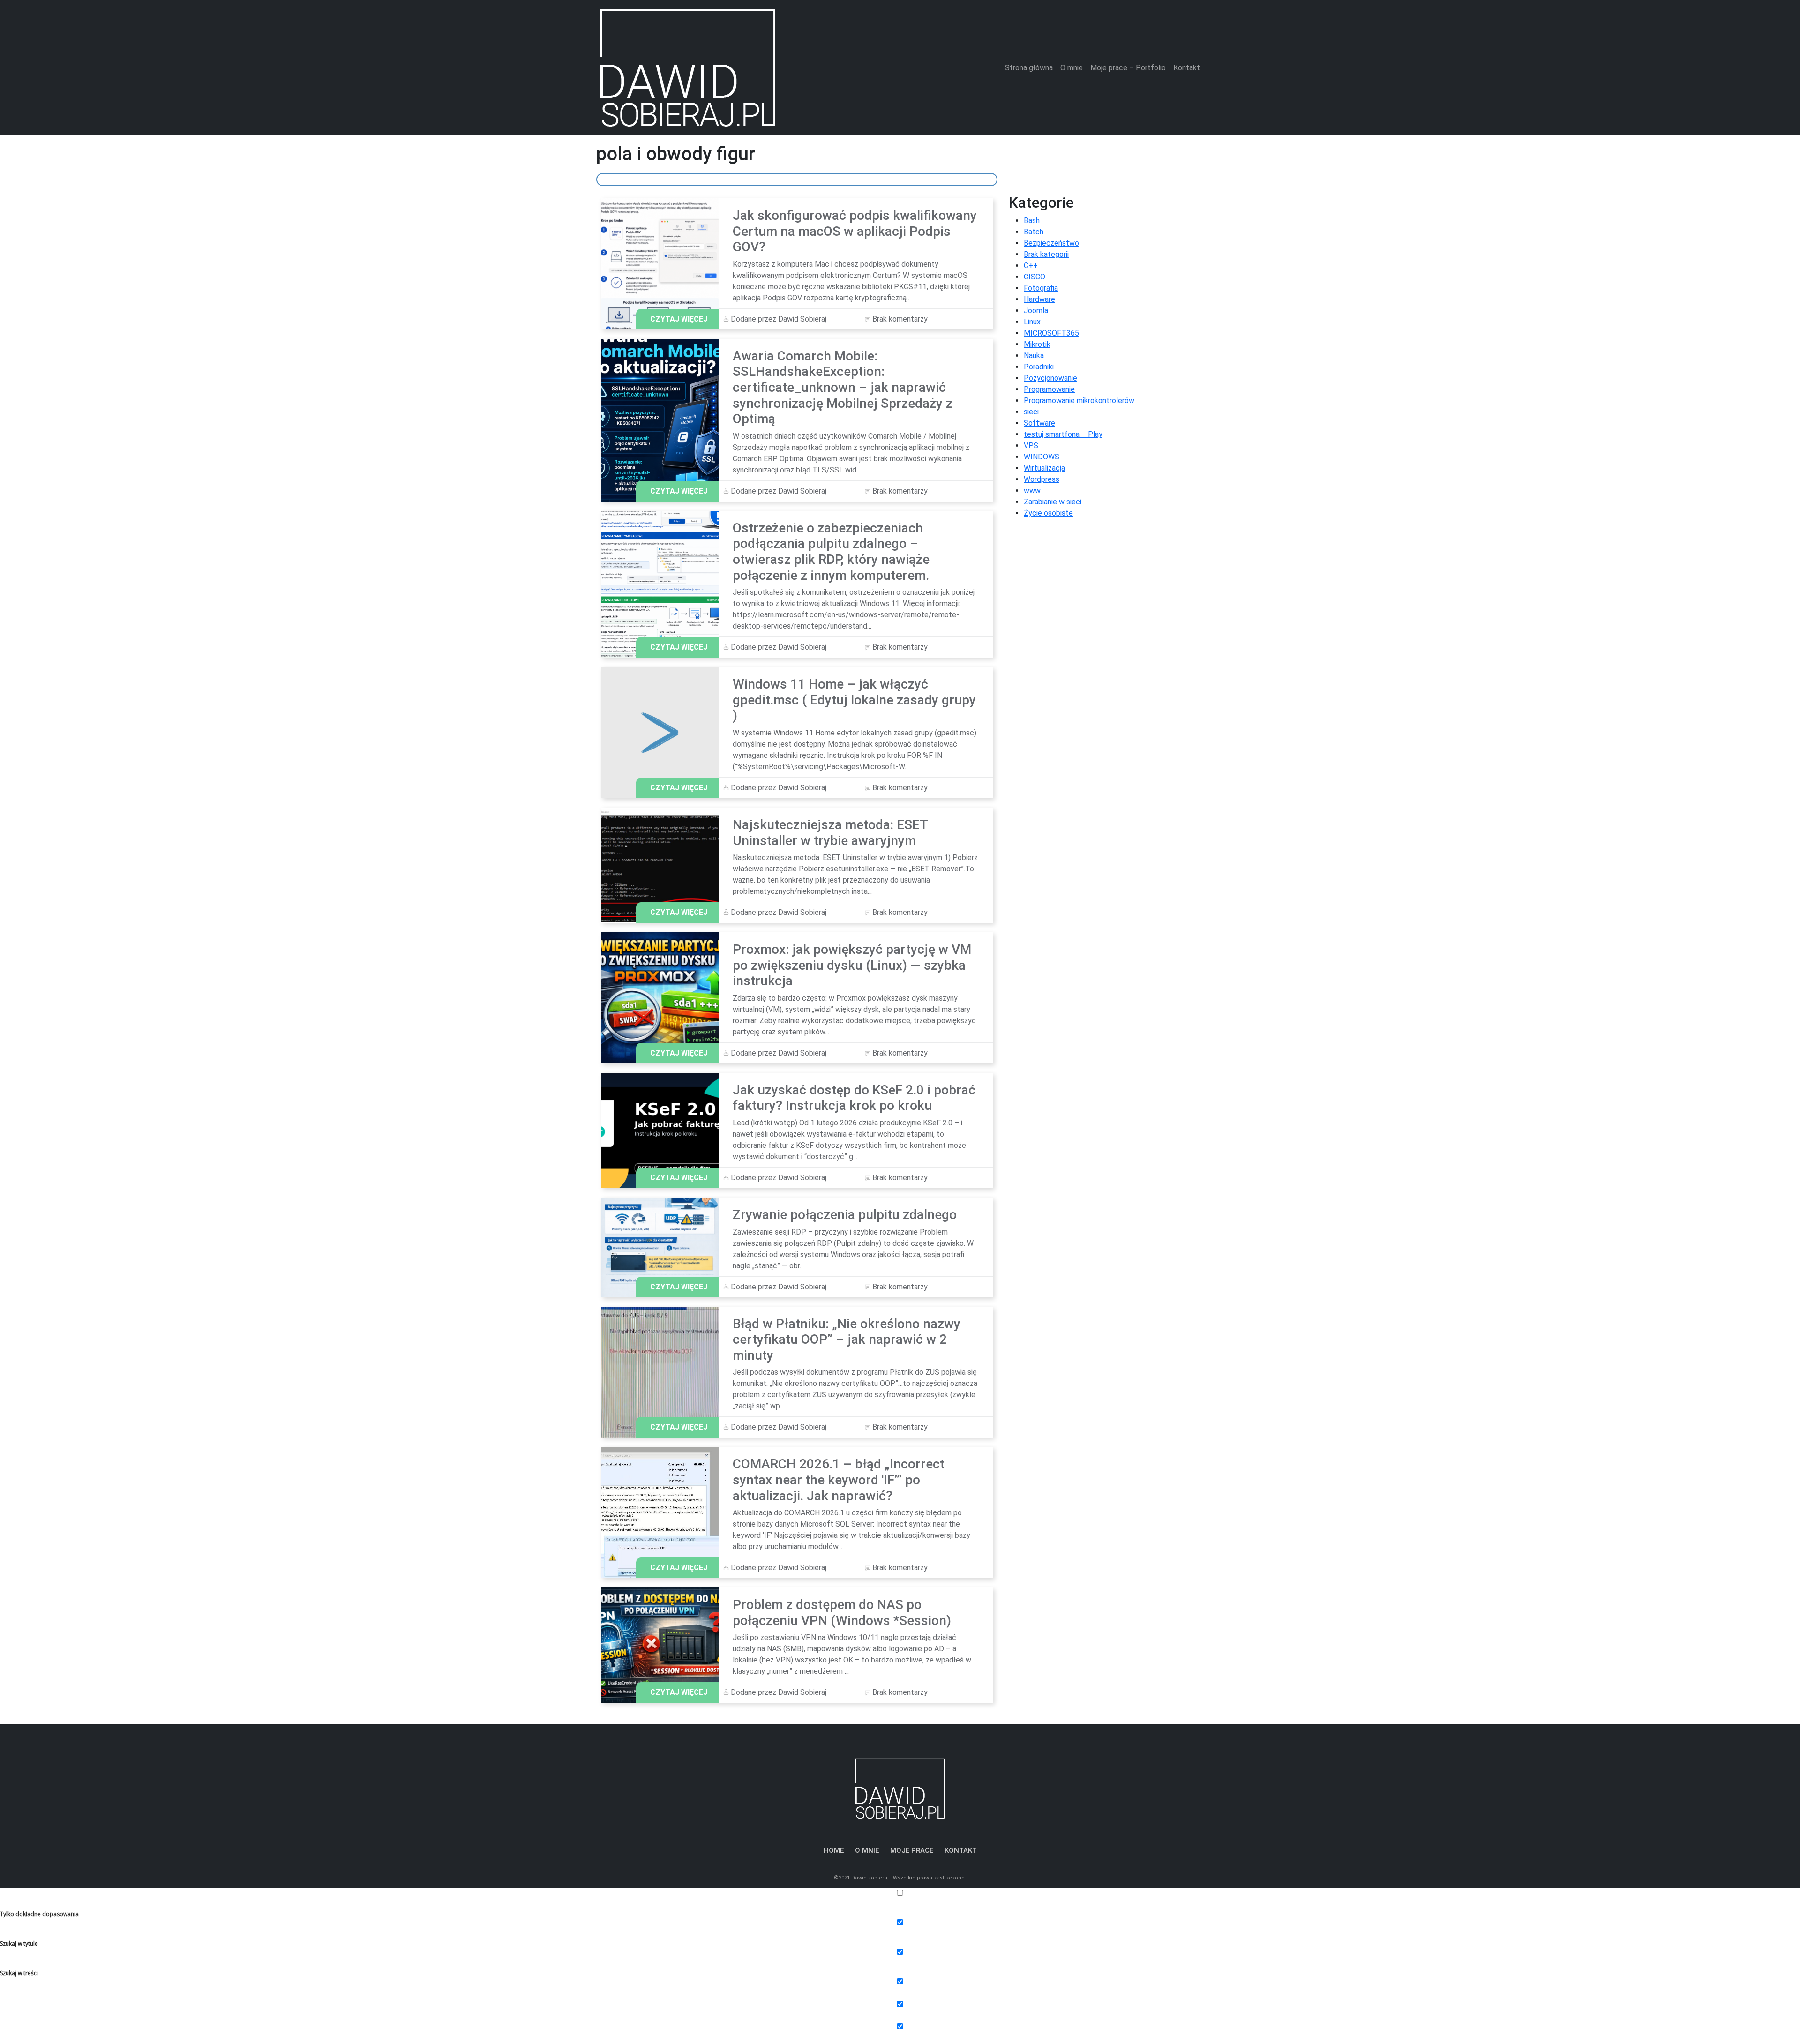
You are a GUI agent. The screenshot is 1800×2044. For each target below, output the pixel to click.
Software (1039, 423)
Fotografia (1041, 288)
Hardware (1039, 299)
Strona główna (1029, 68)
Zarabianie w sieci (1053, 502)
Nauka (1034, 356)
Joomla (1036, 311)
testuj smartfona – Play (1063, 434)
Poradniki (1039, 367)
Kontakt (1187, 68)
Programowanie (1049, 389)
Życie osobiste (1048, 513)
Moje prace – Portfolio (1128, 68)
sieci (1031, 412)
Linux (1032, 322)
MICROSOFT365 (1051, 333)
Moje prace (912, 1850)
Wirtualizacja (1044, 468)
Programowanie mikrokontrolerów (1079, 401)
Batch (1034, 232)
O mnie (1072, 68)
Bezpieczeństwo (1051, 243)
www (1032, 490)
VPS (1031, 445)
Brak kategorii (1046, 254)
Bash (1032, 221)
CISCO (1035, 277)
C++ (1031, 266)
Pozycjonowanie (1050, 378)
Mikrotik (1037, 344)
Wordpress (1042, 479)
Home (834, 1850)
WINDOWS (1042, 457)
